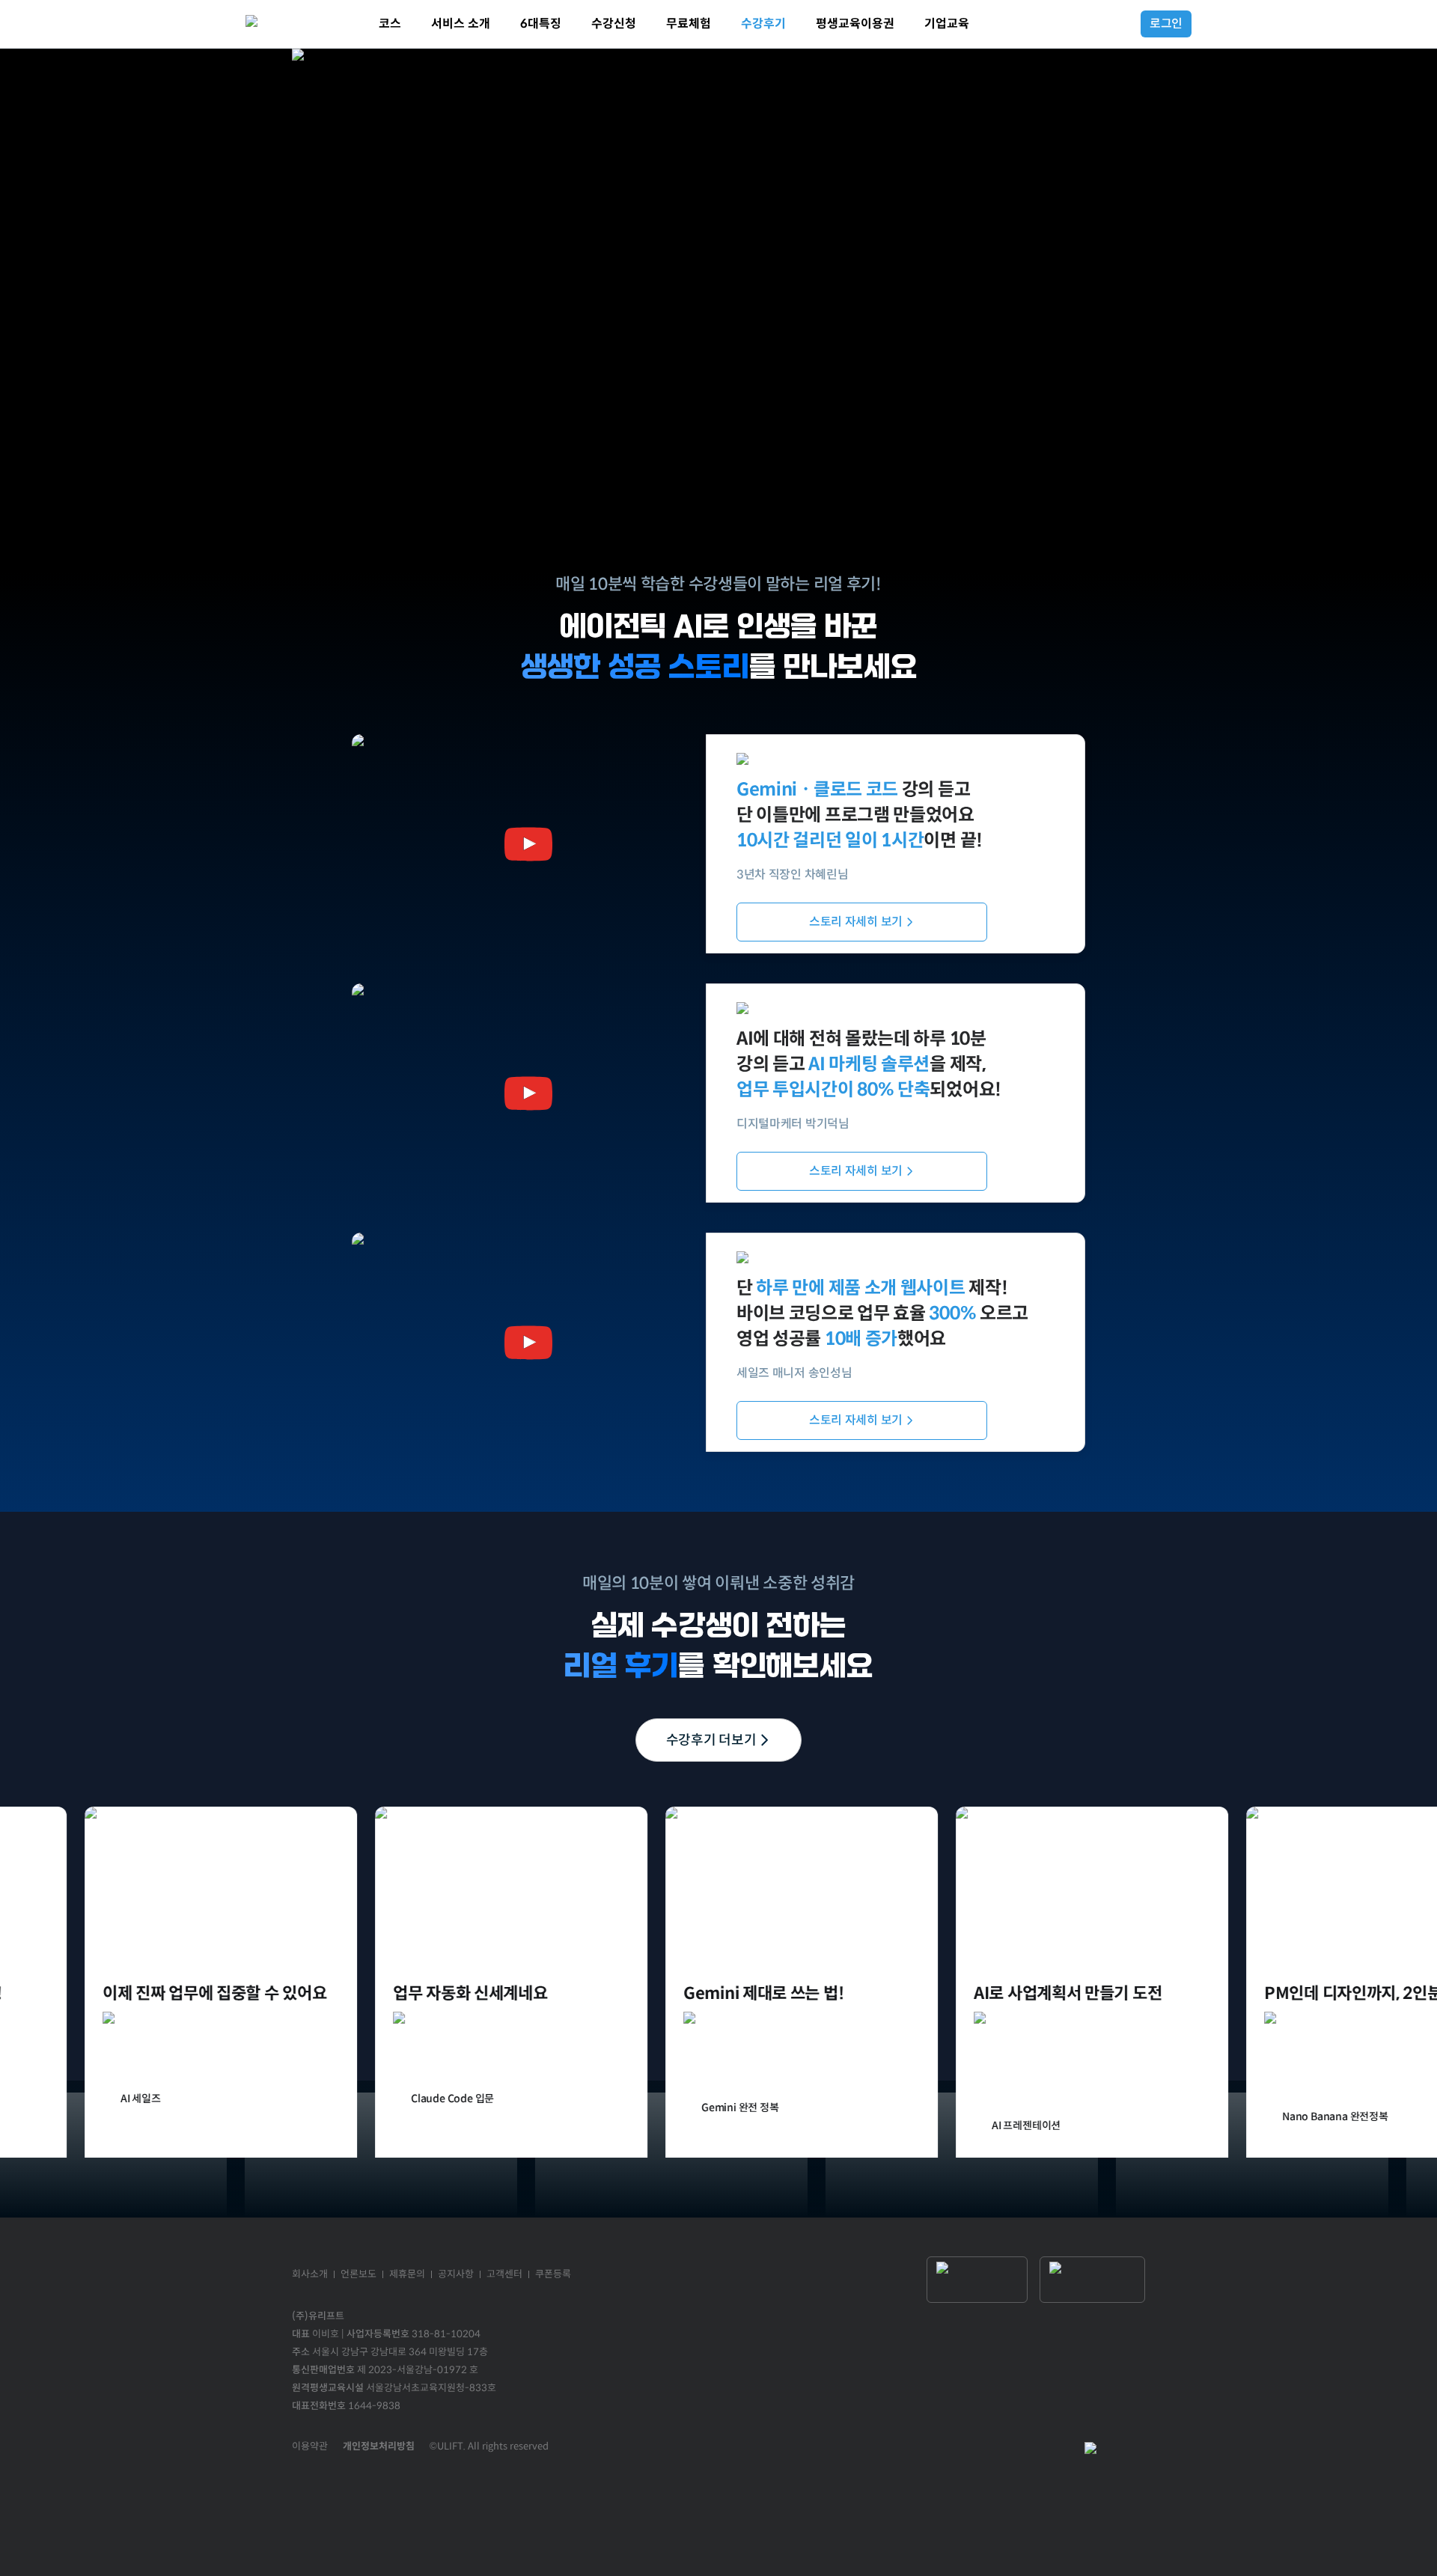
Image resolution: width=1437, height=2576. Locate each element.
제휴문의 (407, 2274)
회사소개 (310, 2274)
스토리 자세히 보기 (856, 922)
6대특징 (541, 24)
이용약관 (310, 2446)
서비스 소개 (461, 24)
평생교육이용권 (855, 24)
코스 (390, 24)
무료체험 (689, 24)
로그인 (1166, 24)
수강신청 (614, 24)
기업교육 (947, 24)
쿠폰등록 (553, 2274)
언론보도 (359, 2274)
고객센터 (504, 2274)
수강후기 (763, 24)
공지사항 (456, 2274)
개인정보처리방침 (379, 2446)
